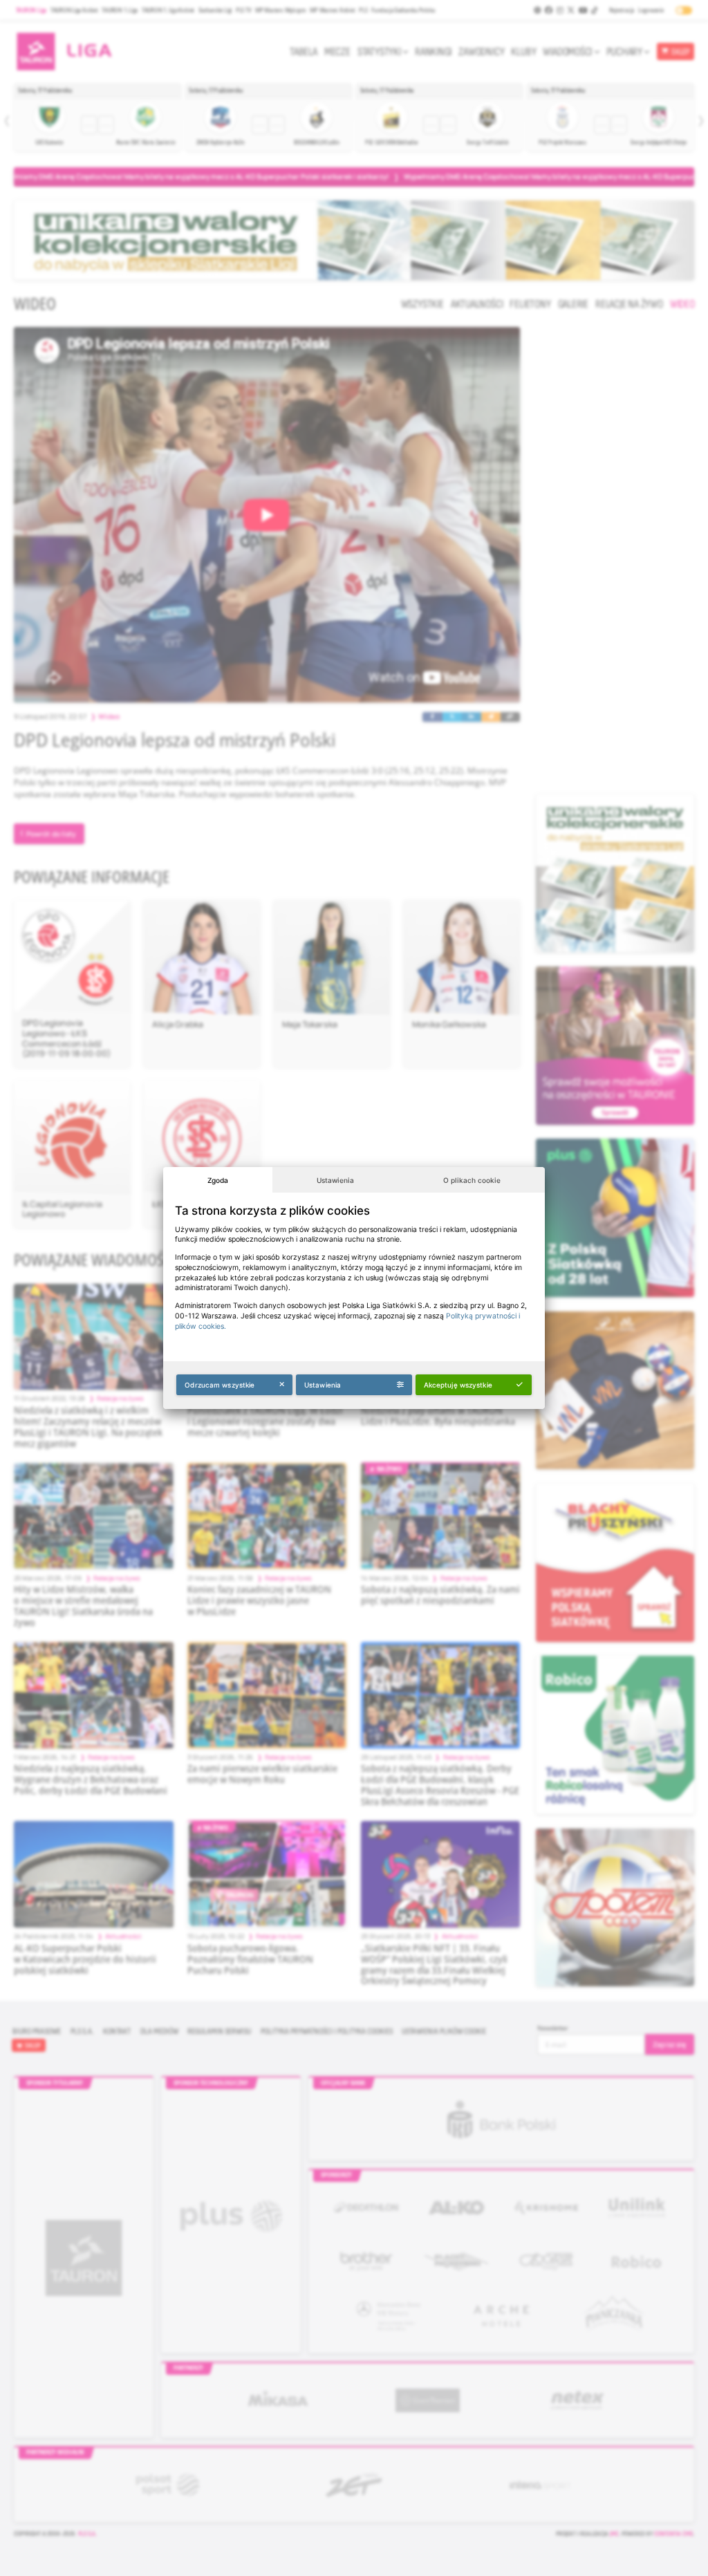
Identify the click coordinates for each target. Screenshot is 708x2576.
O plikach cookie (472, 1180)
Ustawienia (335, 1180)
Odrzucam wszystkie (220, 1385)
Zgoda (218, 1180)
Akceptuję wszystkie (458, 1385)
